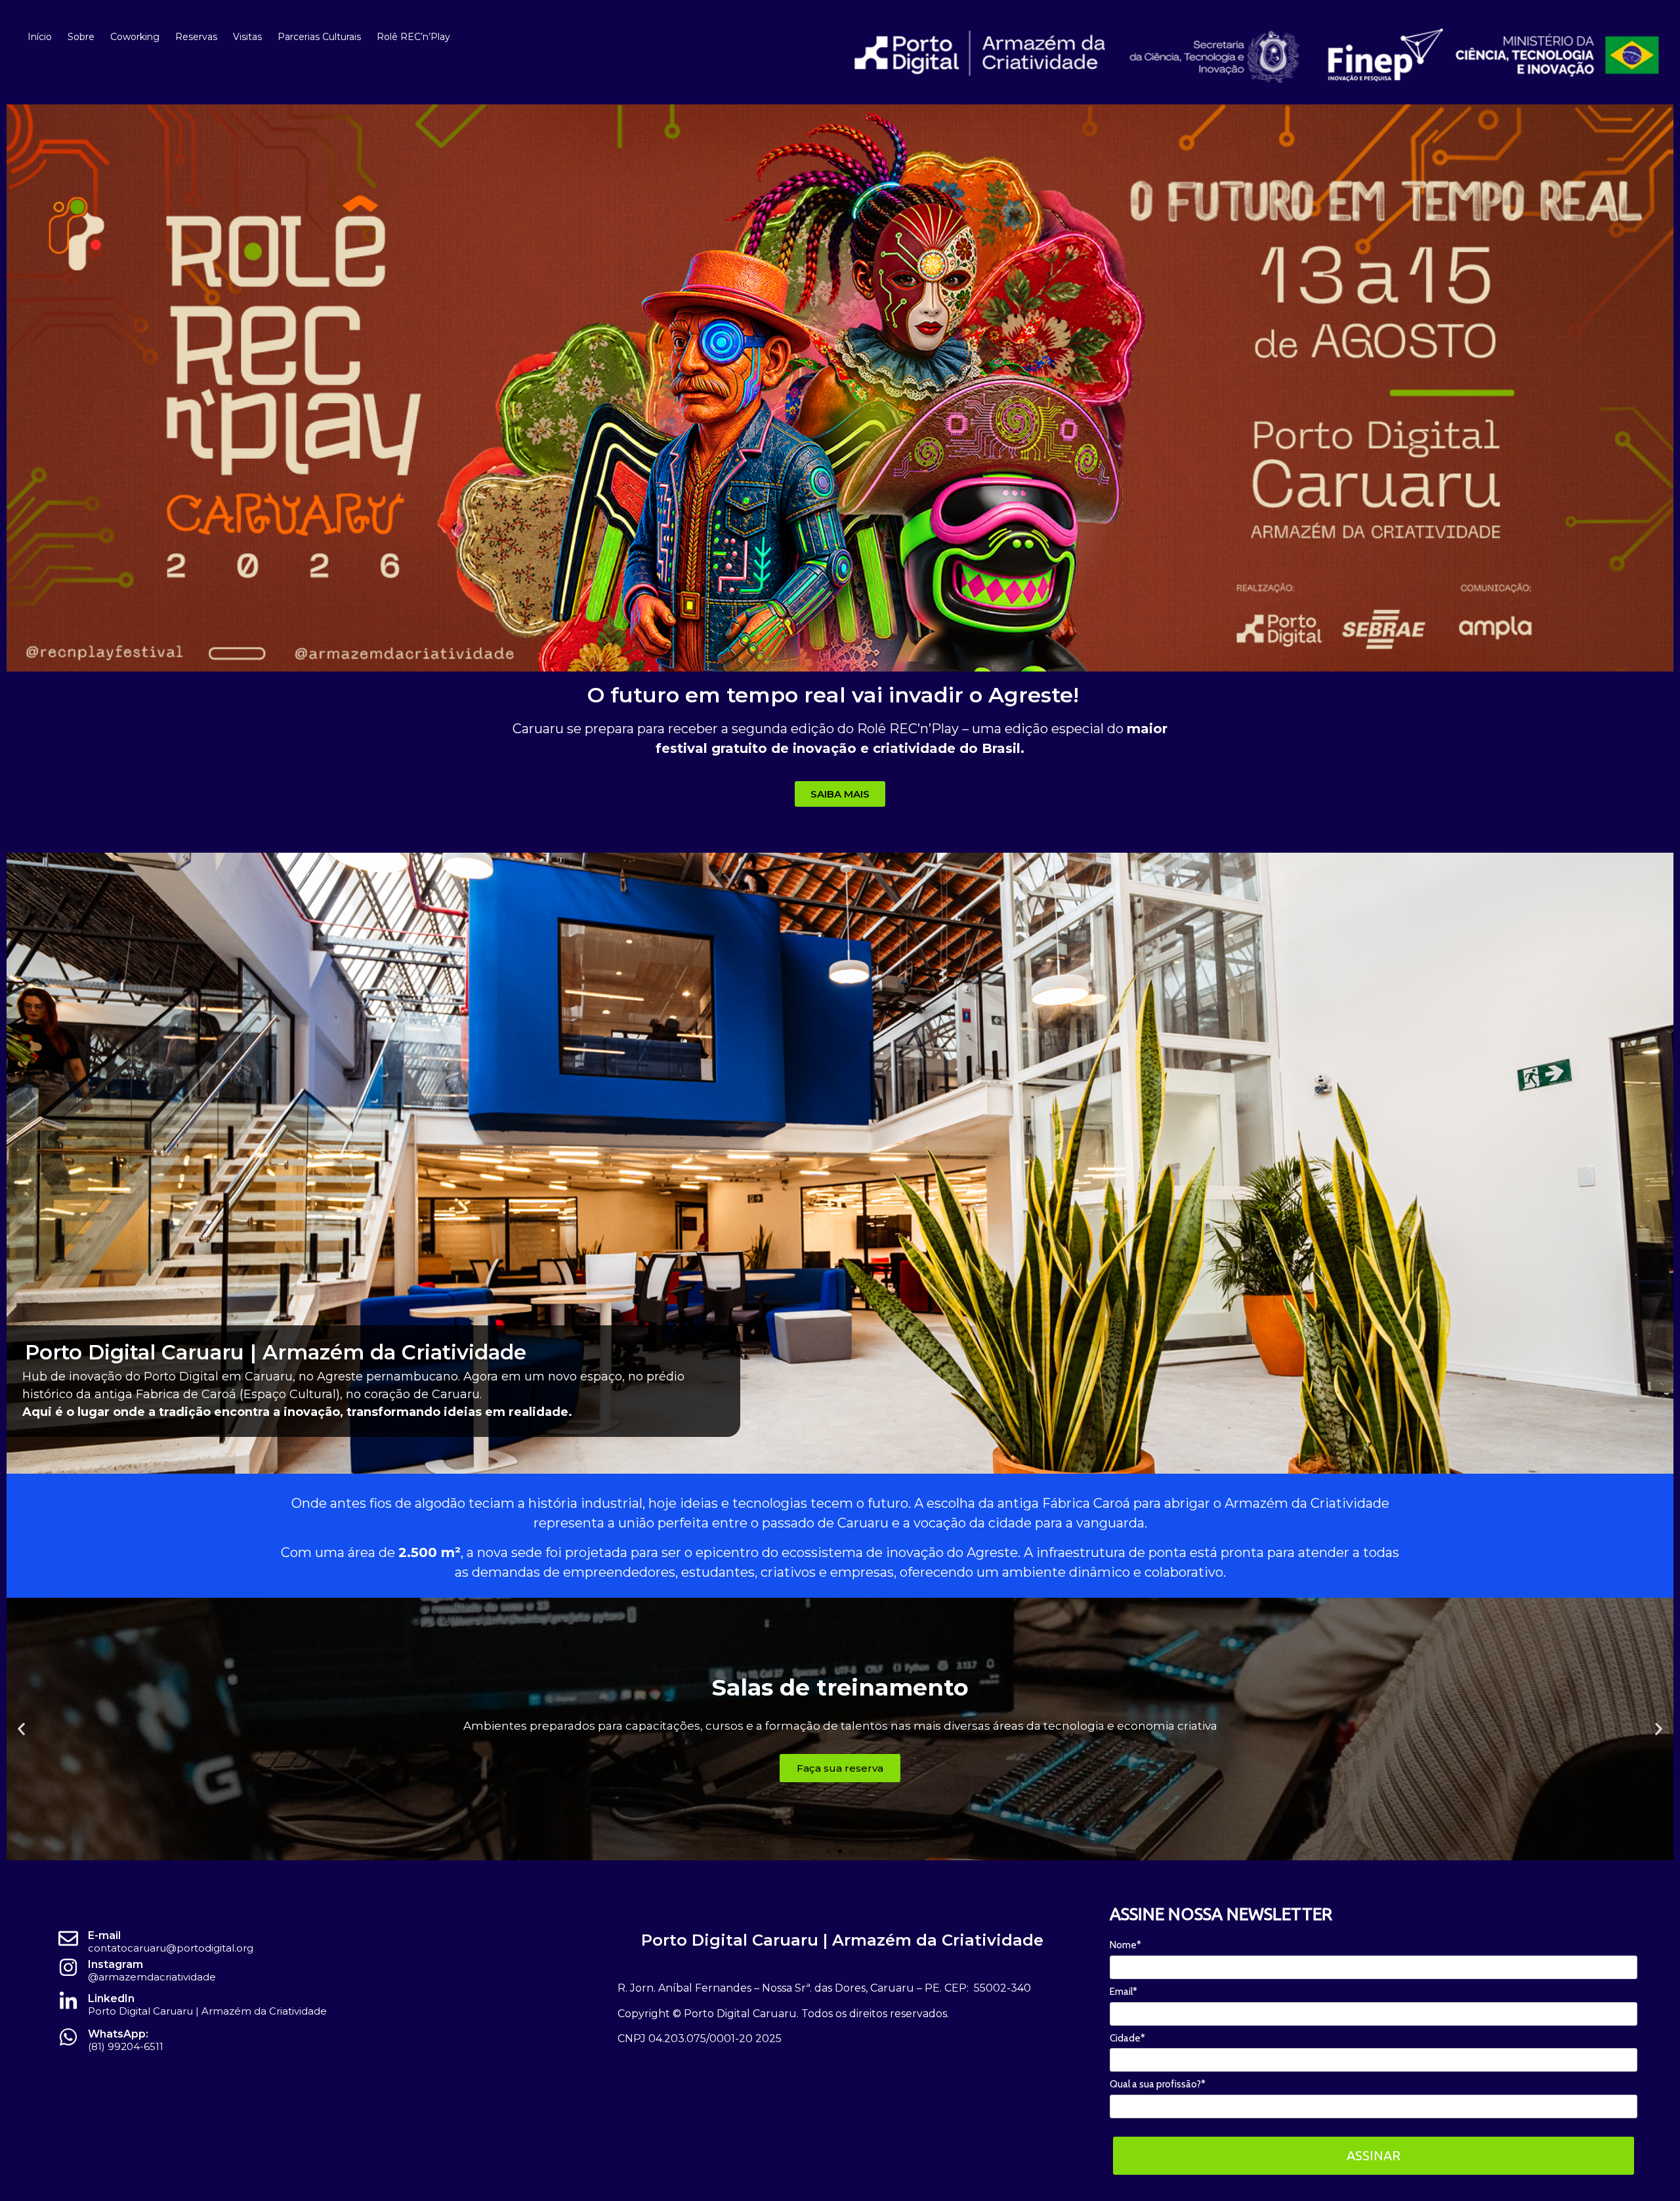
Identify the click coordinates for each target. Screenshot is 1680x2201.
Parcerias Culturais (319, 37)
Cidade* (1127, 2038)
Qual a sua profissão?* (1158, 2084)
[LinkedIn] (68, 2001)
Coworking (135, 37)
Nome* (1125, 1945)
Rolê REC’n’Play (413, 37)
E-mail (104, 1935)
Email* (1123, 1992)
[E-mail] (68, 1938)
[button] (21, 1729)
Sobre (81, 37)
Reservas (196, 37)
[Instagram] (68, 1967)
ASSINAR (1374, 2155)
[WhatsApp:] (68, 2037)
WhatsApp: (118, 2034)
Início (40, 37)
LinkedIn (111, 1998)
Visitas (247, 37)
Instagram (115, 1964)
